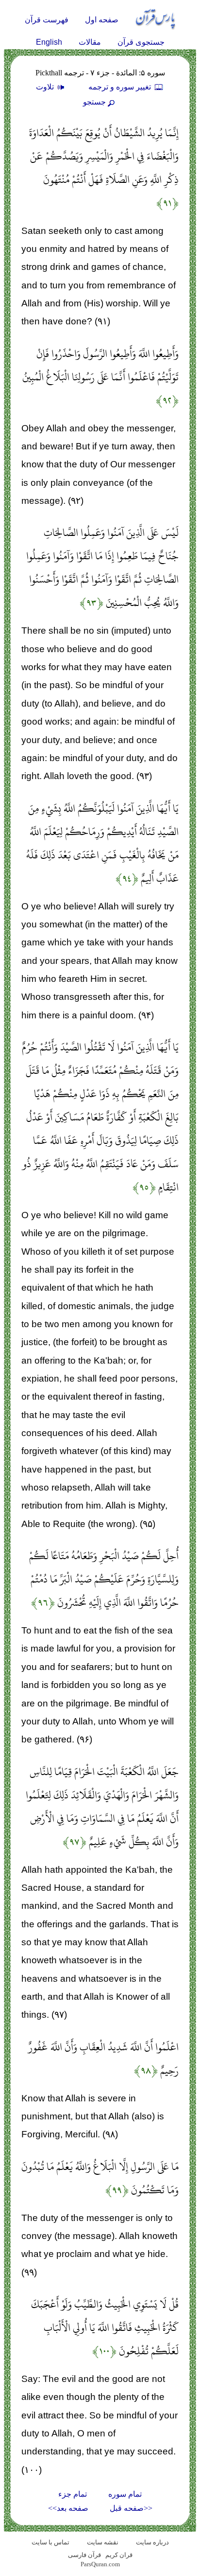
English (49, 42)
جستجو (94, 102)
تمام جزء (73, 2494)
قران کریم (119, 2555)
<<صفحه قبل (131, 2508)
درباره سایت (152, 2542)
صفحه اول (102, 20)
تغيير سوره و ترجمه (121, 87)
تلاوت (46, 87)
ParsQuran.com (100, 2564)
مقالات (90, 42)
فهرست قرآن (47, 20)
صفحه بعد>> (68, 2508)
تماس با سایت (50, 2542)
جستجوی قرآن (141, 42)
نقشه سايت (103, 2542)
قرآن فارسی (84, 2555)
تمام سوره (125, 2494)
